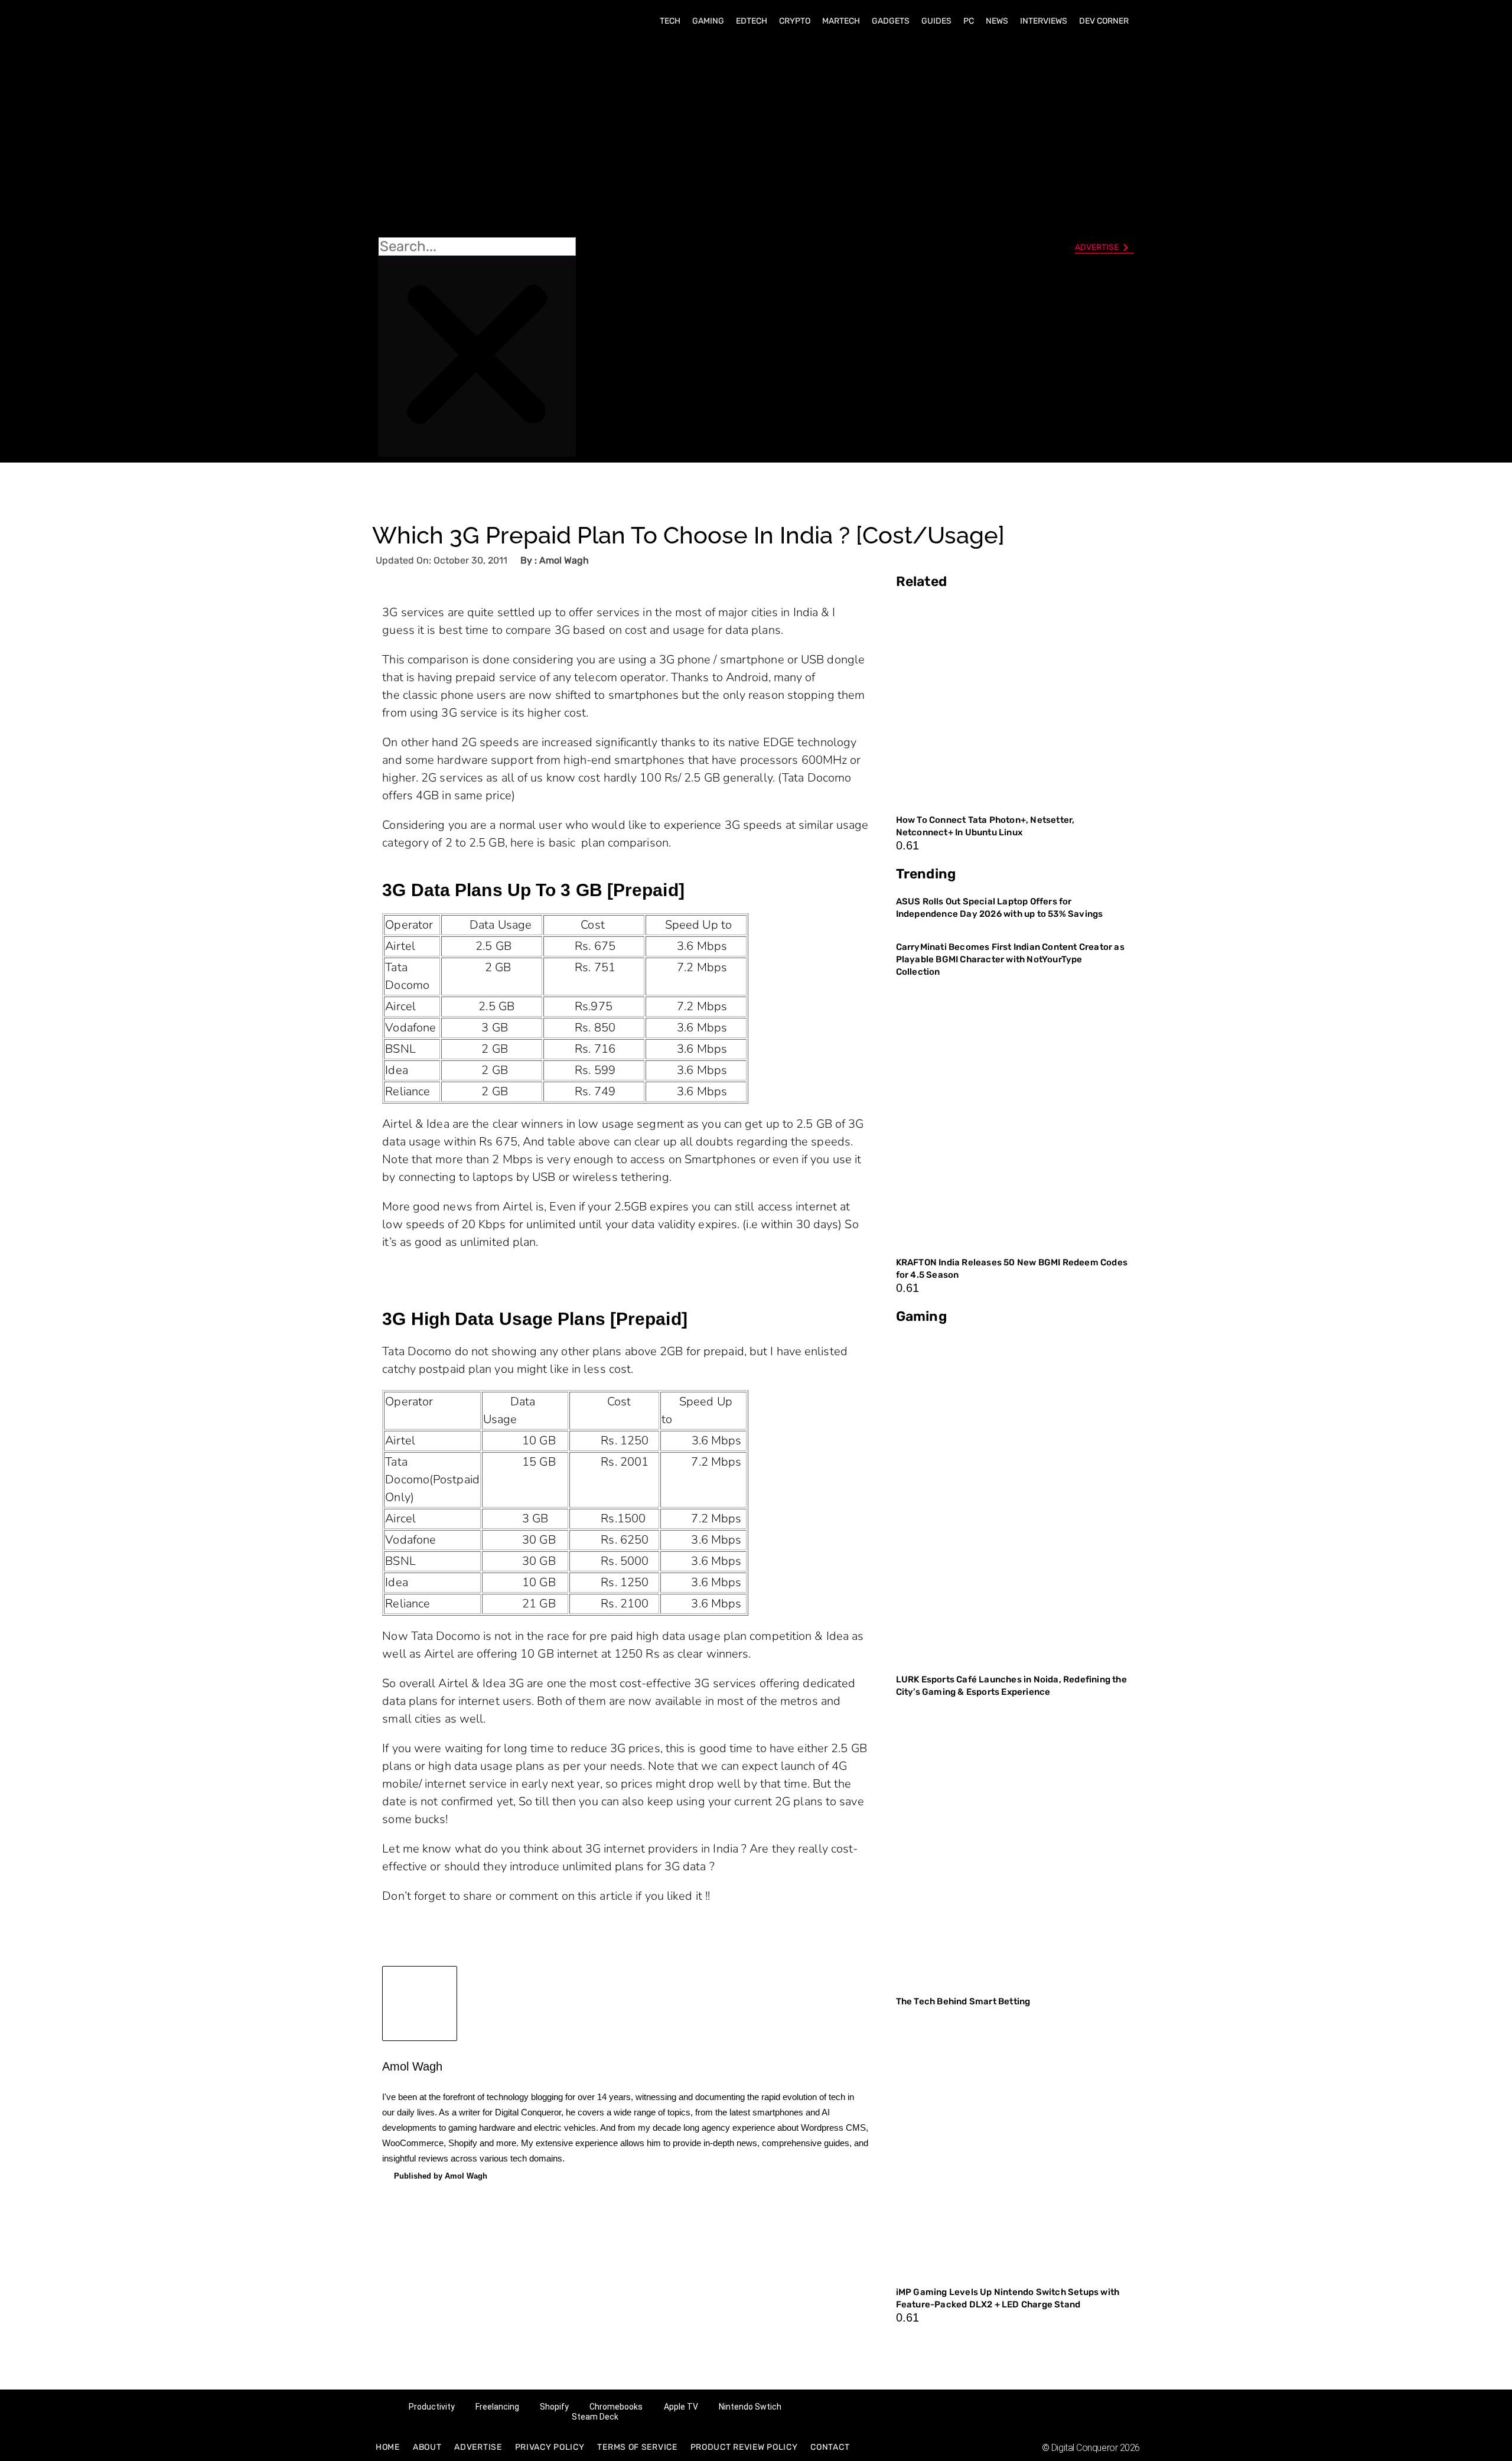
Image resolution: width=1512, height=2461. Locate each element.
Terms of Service (637, 2447)
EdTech (752, 21)
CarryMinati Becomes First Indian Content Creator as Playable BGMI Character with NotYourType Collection (1010, 959)
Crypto (795, 21)
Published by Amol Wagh (441, 2176)
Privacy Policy (550, 2447)
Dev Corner (1104, 21)
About (427, 2447)
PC (969, 21)
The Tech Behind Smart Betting (964, 2001)
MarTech (841, 21)
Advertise (478, 2447)
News (997, 21)
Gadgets (891, 21)
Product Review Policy (744, 2447)
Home (388, 2447)
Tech (670, 21)
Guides (936, 21)
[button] (477, 136)
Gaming (708, 21)
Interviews (1044, 21)
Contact (830, 2447)
